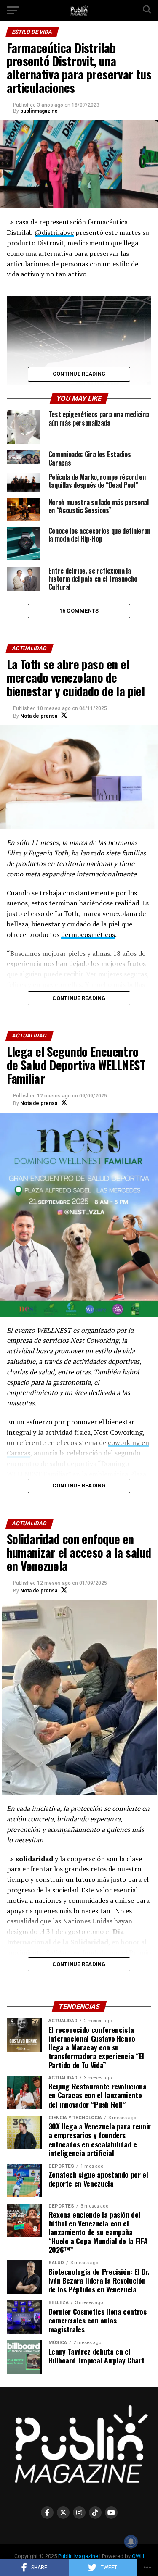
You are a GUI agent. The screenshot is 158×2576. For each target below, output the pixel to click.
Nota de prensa (39, 716)
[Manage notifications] (131, 2542)
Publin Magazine (78, 2556)
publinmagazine (39, 111)
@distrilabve (54, 232)
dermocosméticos (88, 934)
